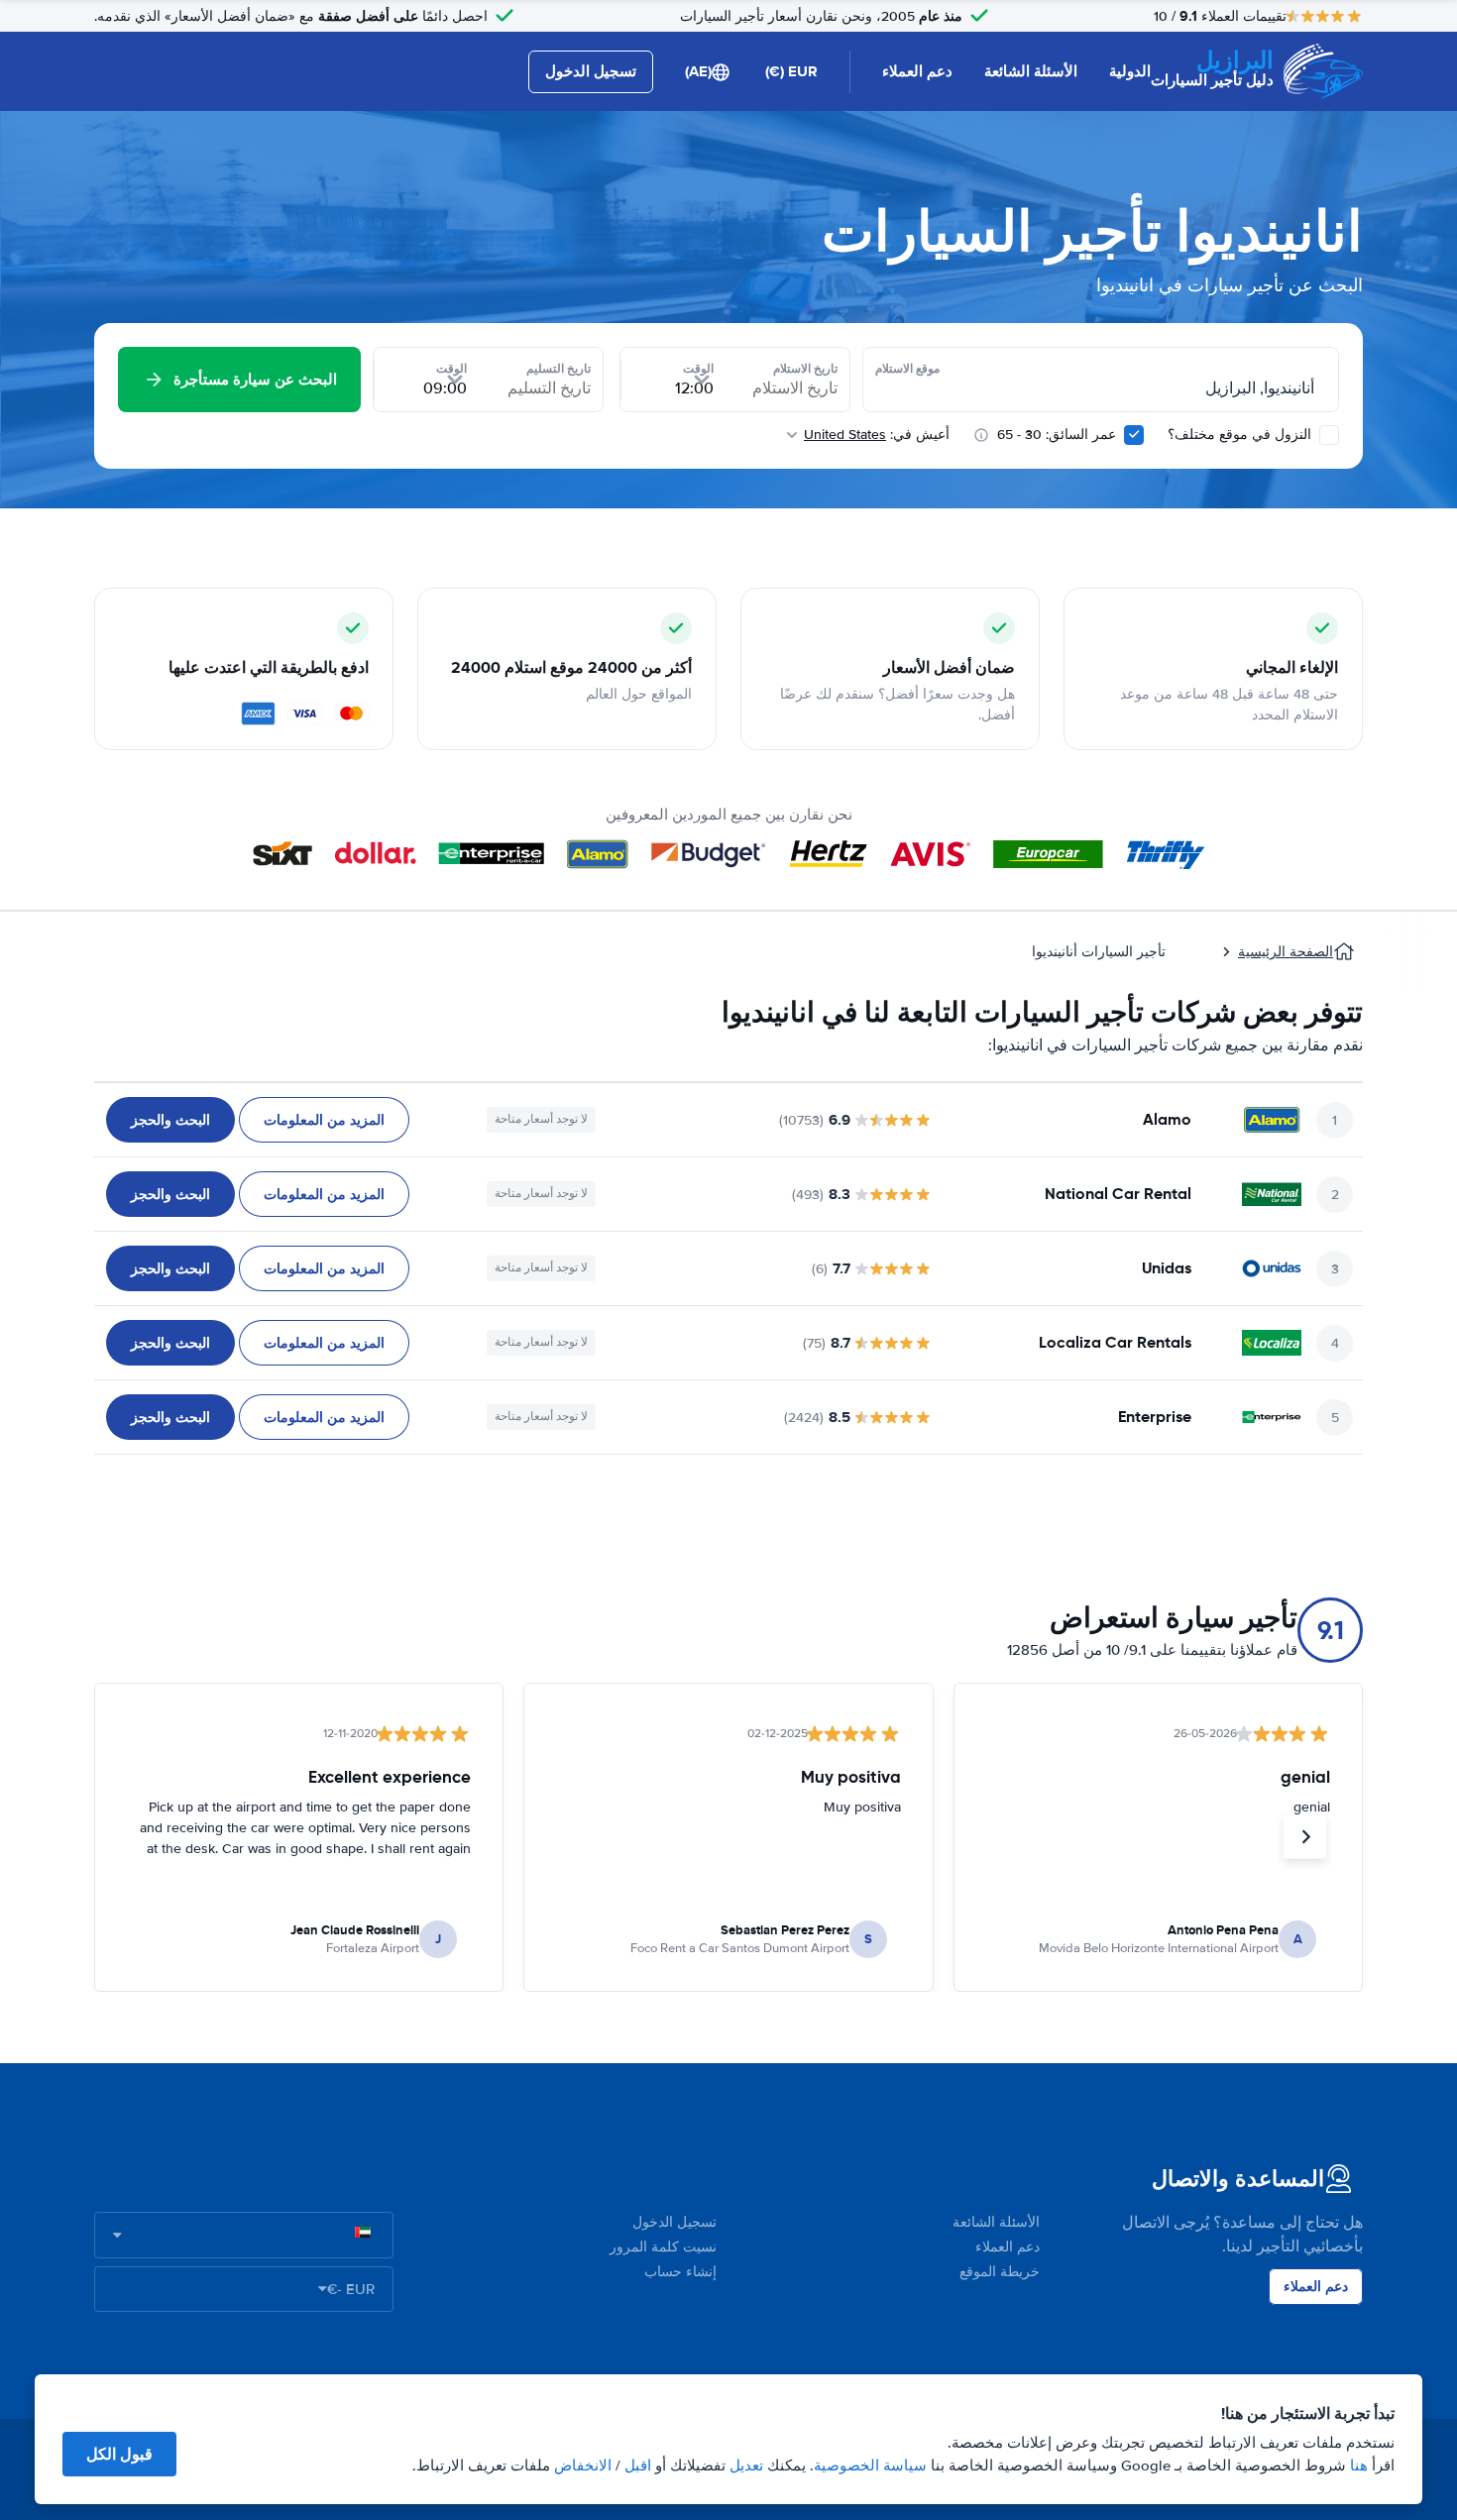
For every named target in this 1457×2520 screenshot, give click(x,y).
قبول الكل (119, 2454)
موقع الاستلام (907, 369)
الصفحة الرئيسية (1286, 952)
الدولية (1130, 71)
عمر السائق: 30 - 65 (1057, 435)
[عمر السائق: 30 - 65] (1134, 435)
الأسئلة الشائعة (1031, 71)
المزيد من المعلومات (324, 1120)
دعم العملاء (917, 71)
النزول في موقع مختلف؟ (1241, 435)
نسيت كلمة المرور (663, 2247)
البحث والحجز (170, 1120)
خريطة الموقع (1000, 2272)
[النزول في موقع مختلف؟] (1329, 435)
